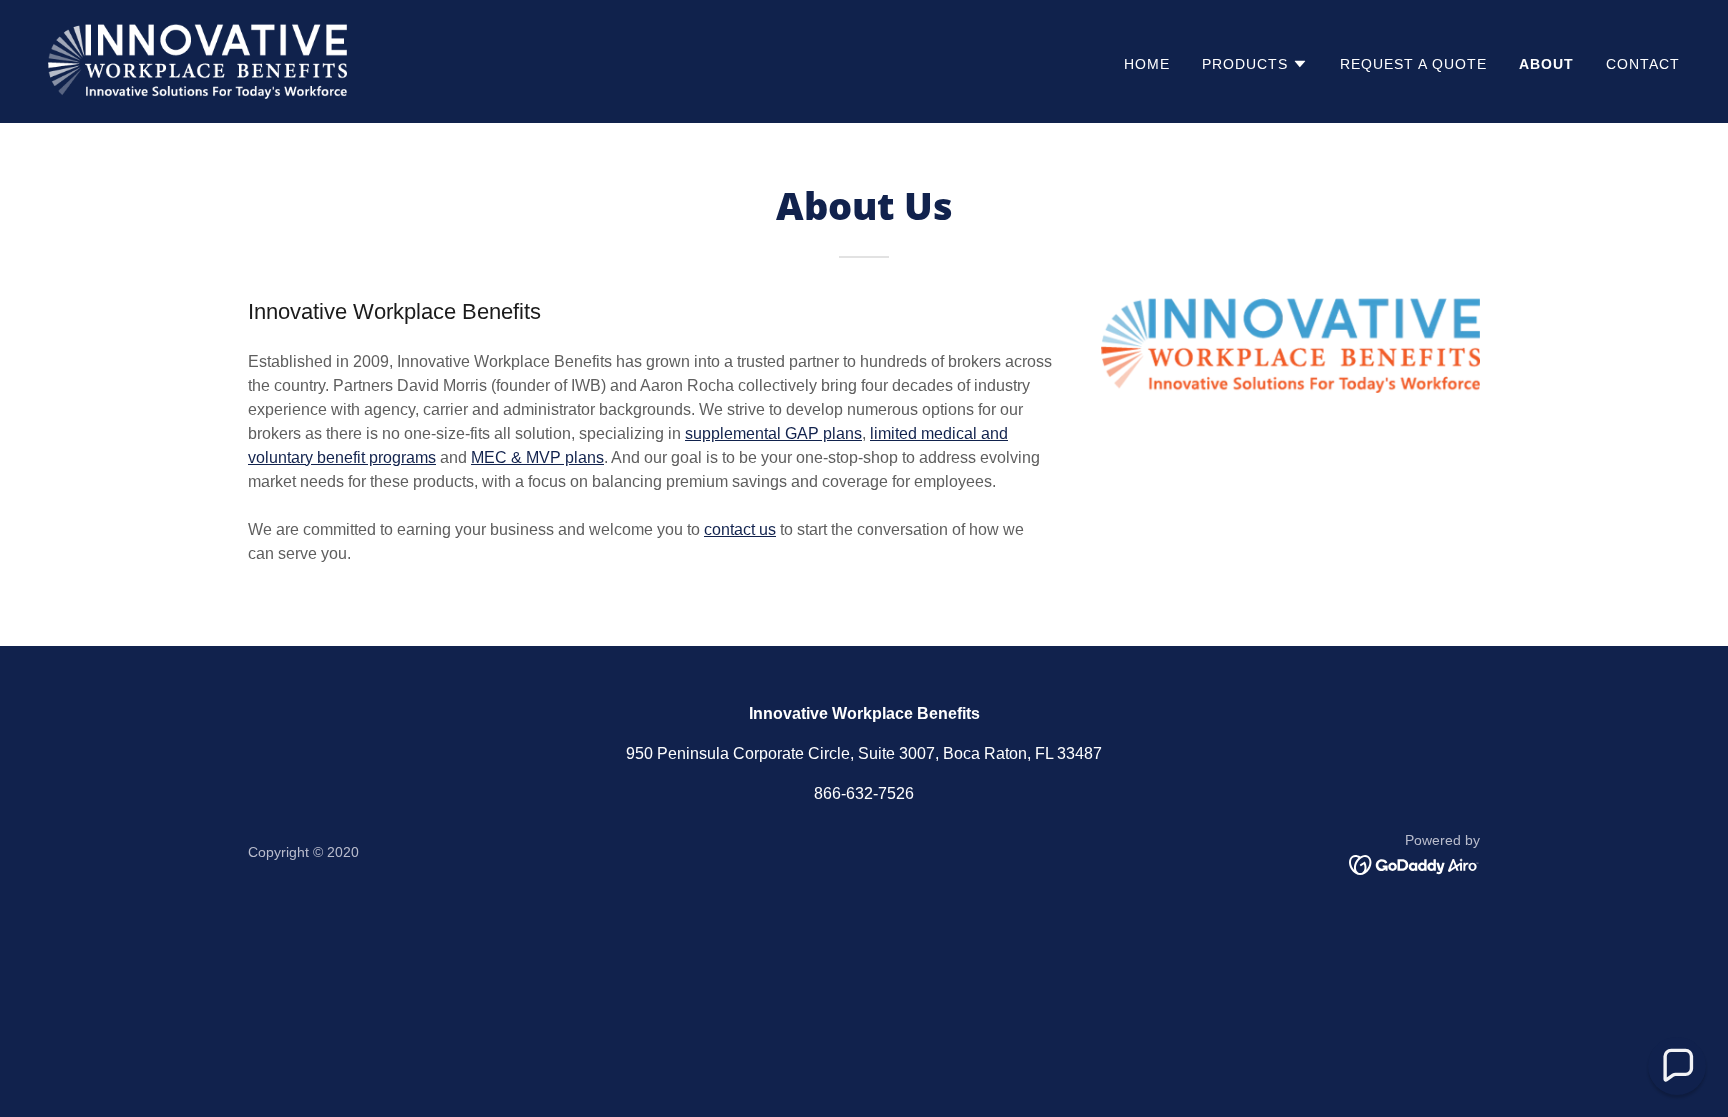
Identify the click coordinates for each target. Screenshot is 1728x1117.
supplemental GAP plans (773, 433)
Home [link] (1147, 64)
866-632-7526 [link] (864, 793)
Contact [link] (1643, 64)
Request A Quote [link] (1413, 64)
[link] (197, 60)
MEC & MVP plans (537, 457)
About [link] (1546, 64)
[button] (1255, 64)
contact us (740, 529)
